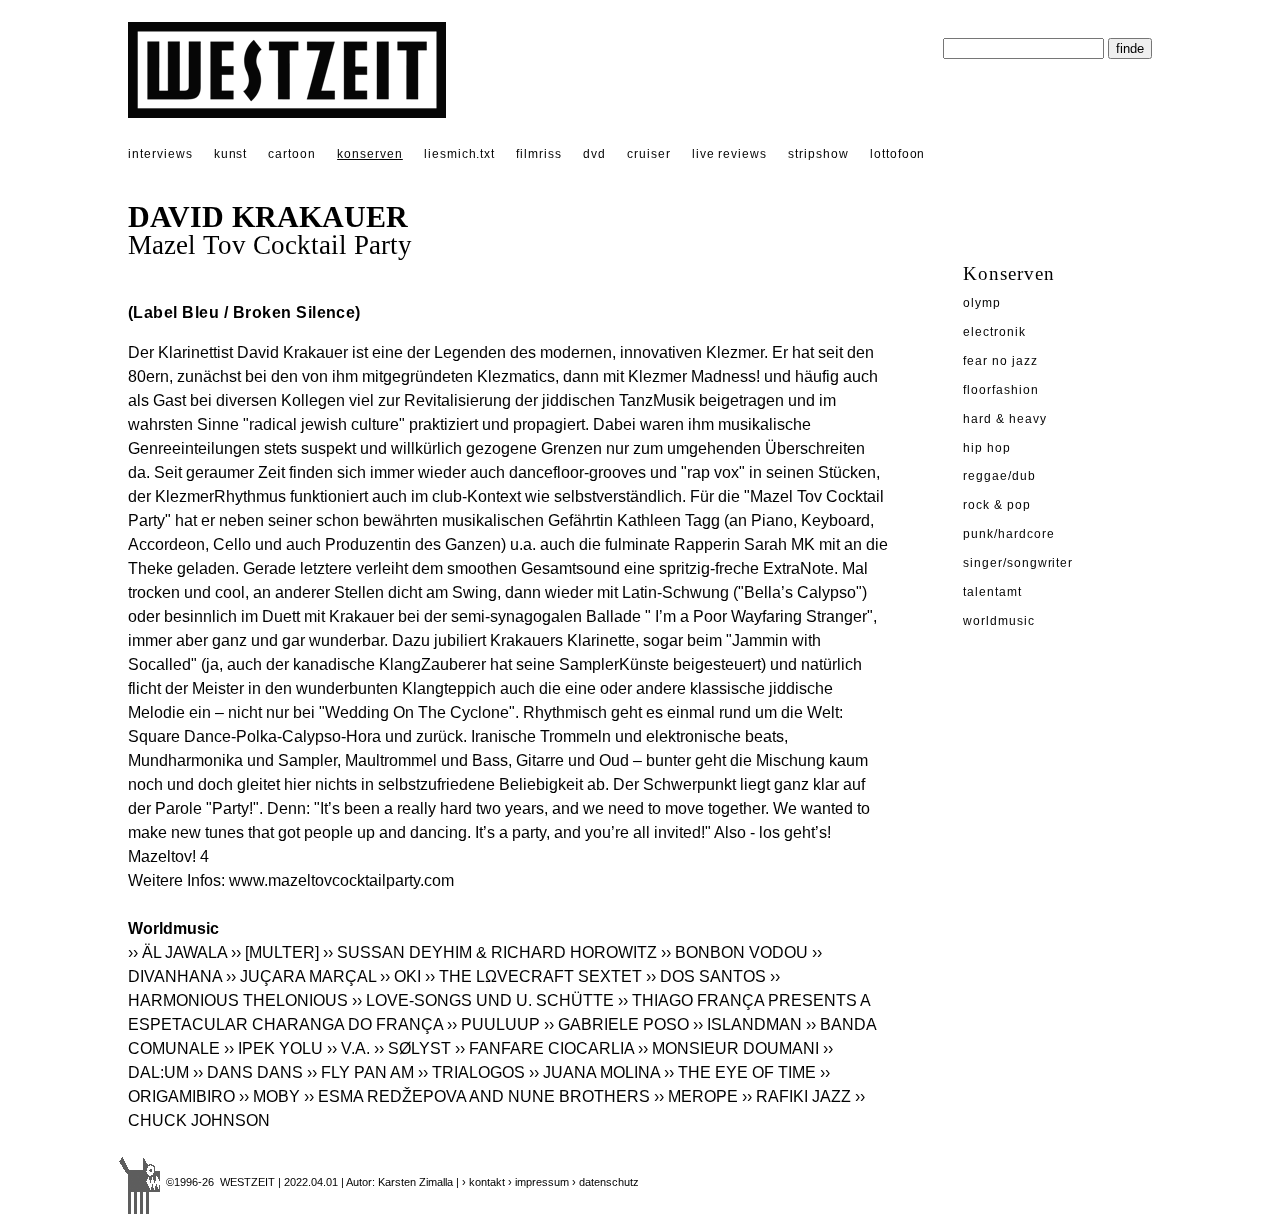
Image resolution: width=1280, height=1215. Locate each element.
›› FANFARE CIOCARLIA (544, 1048)
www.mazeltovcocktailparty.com (341, 880)
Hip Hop (987, 448)
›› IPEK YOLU (273, 1048)
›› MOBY (269, 1096)
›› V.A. (348, 1048)
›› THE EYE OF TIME (740, 1072)
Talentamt (992, 592)
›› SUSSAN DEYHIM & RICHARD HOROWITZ (490, 952)
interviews (160, 154)
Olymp (982, 303)
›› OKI (400, 976)
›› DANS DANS (248, 1072)
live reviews (730, 154)
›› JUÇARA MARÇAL (301, 976)
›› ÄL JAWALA (177, 952)
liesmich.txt (460, 154)
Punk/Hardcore (1008, 534)
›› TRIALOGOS (471, 1072)
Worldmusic (999, 621)
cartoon (292, 154)
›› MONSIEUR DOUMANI (728, 1048)
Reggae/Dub (999, 476)
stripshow (818, 154)
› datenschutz (605, 1182)
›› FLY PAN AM (360, 1072)
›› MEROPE (696, 1096)
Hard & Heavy (1005, 419)
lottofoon (898, 154)
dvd (594, 154)
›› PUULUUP (493, 1024)
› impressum (538, 1182)
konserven (370, 154)
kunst (231, 154)
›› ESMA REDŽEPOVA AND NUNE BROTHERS (477, 1096)
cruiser (649, 154)
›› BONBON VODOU (734, 952)
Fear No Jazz (1000, 361)
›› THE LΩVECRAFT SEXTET (533, 976)
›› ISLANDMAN (747, 1024)
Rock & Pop (997, 505)
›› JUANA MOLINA (594, 1072)
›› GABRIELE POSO (616, 1024)
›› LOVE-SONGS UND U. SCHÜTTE (483, 1000)
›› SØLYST (412, 1048)
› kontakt (483, 1182)
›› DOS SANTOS (706, 976)
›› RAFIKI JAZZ (796, 1096)
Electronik (994, 332)
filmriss (539, 154)
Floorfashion (1001, 390)
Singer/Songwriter (1018, 563)
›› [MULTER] (275, 952)
